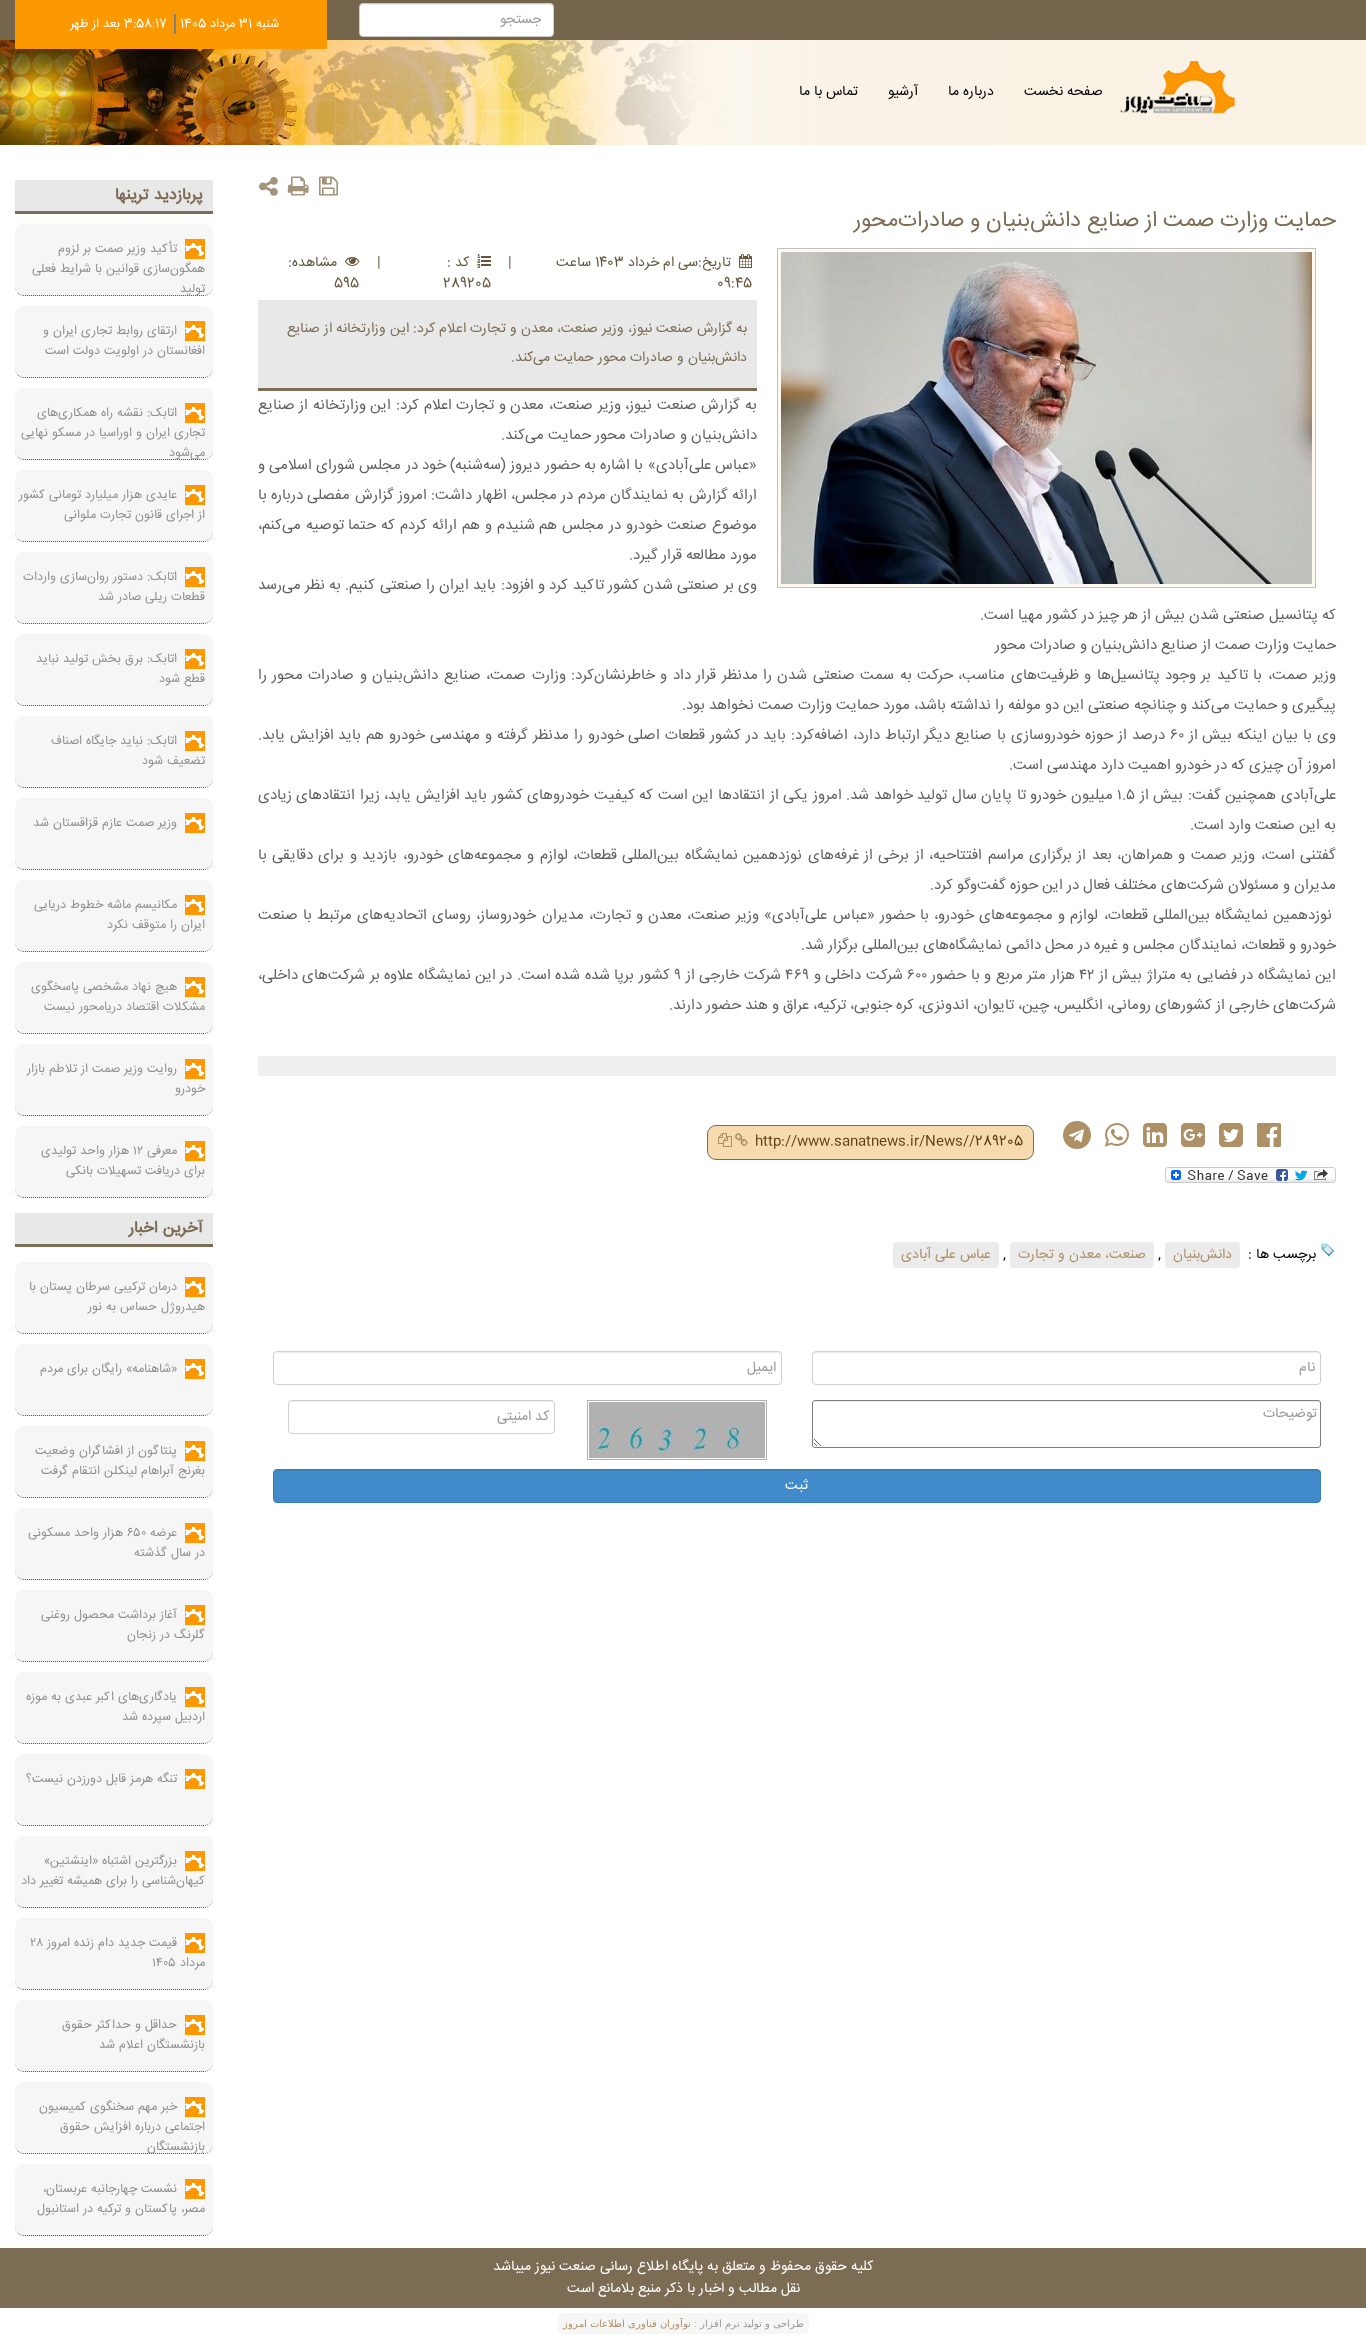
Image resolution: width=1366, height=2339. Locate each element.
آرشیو (903, 92)
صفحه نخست (1063, 92)
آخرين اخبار (166, 1228)
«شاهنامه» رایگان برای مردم (108, 1369)
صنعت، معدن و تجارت (1082, 1255)
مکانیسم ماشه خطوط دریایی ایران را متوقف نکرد (119, 915)
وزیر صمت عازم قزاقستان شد (105, 823)
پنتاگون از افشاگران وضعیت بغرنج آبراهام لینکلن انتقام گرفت (120, 1461)
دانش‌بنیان (1202, 1255)
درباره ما (971, 92)
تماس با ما (828, 92)
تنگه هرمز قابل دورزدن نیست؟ (101, 1779)
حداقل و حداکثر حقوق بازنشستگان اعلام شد (133, 2035)
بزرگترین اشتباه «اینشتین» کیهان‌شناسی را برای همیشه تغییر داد (113, 1871)
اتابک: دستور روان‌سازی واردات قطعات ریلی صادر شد (114, 587)
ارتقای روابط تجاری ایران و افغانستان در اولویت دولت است (124, 341)
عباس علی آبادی (946, 1255)
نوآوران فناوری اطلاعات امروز (627, 2323)
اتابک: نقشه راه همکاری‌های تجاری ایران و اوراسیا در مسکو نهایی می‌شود (113, 433)
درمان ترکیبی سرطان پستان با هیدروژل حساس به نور (117, 1297)
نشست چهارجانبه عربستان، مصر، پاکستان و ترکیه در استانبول (121, 2199)
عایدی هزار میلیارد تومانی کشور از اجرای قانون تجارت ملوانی (112, 505)
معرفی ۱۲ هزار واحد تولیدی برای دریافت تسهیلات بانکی (123, 1161)
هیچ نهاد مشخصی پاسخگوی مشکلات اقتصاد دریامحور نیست (118, 997)
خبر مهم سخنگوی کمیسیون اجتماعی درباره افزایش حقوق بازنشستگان (122, 2127)
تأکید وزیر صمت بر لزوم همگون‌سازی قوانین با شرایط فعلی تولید (118, 269)
